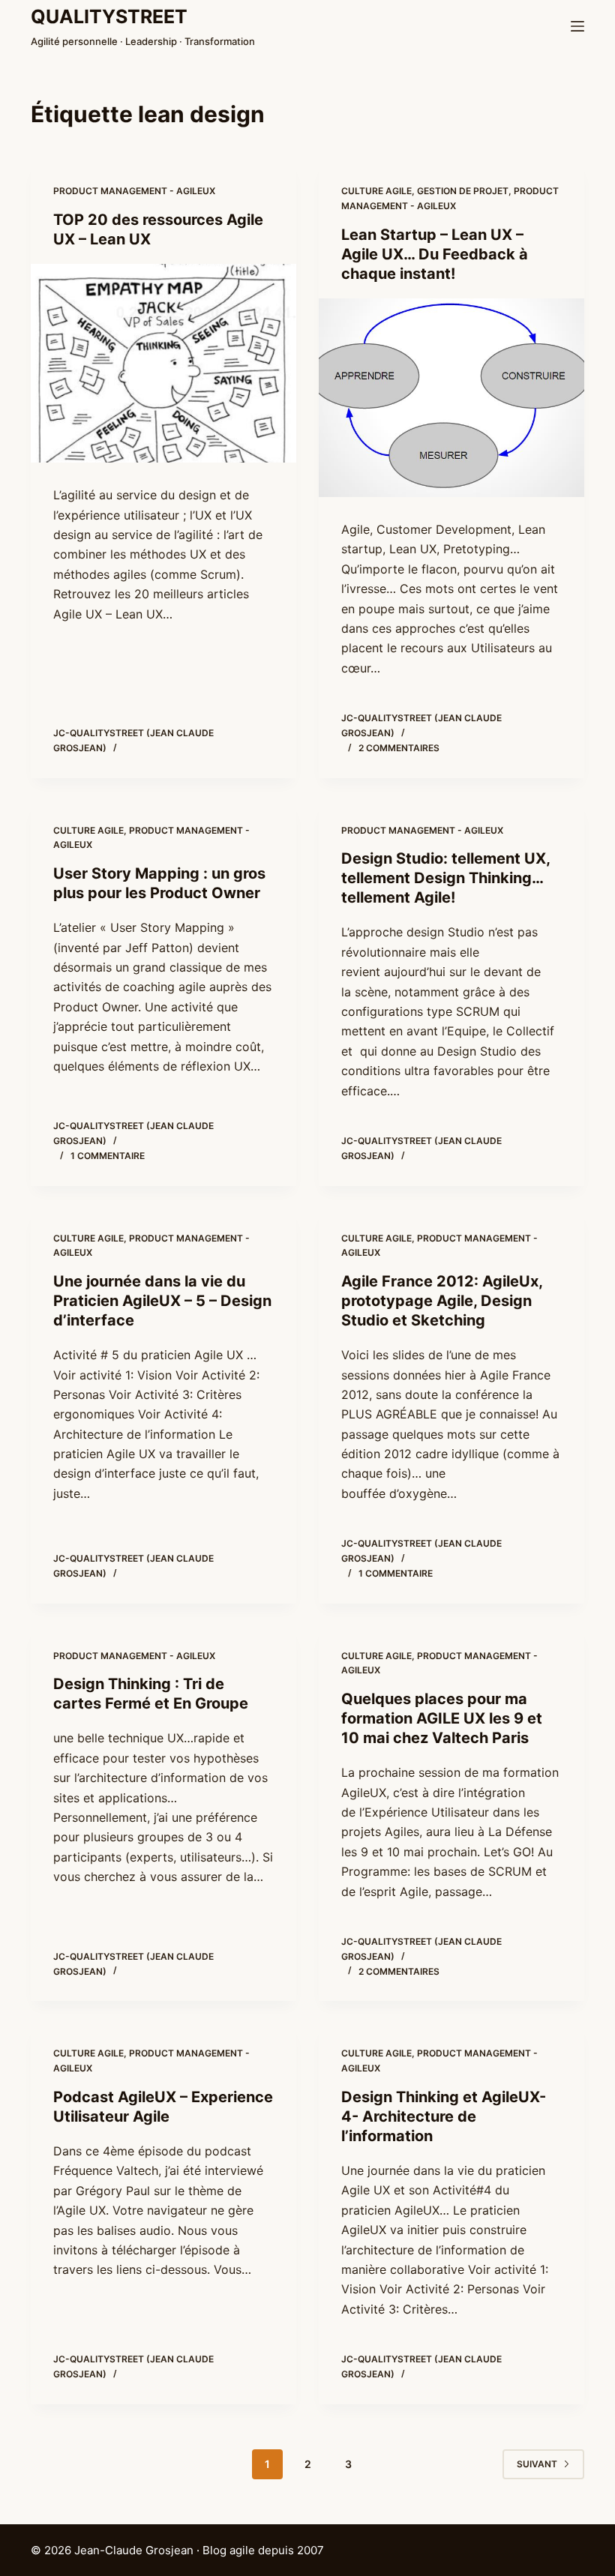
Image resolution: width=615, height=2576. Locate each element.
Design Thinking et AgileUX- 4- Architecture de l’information (444, 2116)
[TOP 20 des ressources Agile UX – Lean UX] (163, 364)
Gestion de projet (463, 191)
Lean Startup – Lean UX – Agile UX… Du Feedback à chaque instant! (435, 254)
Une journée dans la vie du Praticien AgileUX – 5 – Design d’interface (162, 1301)
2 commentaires (399, 748)
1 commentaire (108, 1156)
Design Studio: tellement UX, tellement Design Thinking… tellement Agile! (445, 878)
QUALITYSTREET (109, 16)
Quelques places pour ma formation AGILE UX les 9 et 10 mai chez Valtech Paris (442, 1718)
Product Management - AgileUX (134, 191)
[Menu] (577, 26)
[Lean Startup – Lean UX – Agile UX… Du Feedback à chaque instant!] (451, 398)
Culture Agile (376, 191)
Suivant (537, 2464)
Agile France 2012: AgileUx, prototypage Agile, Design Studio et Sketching (442, 1301)
